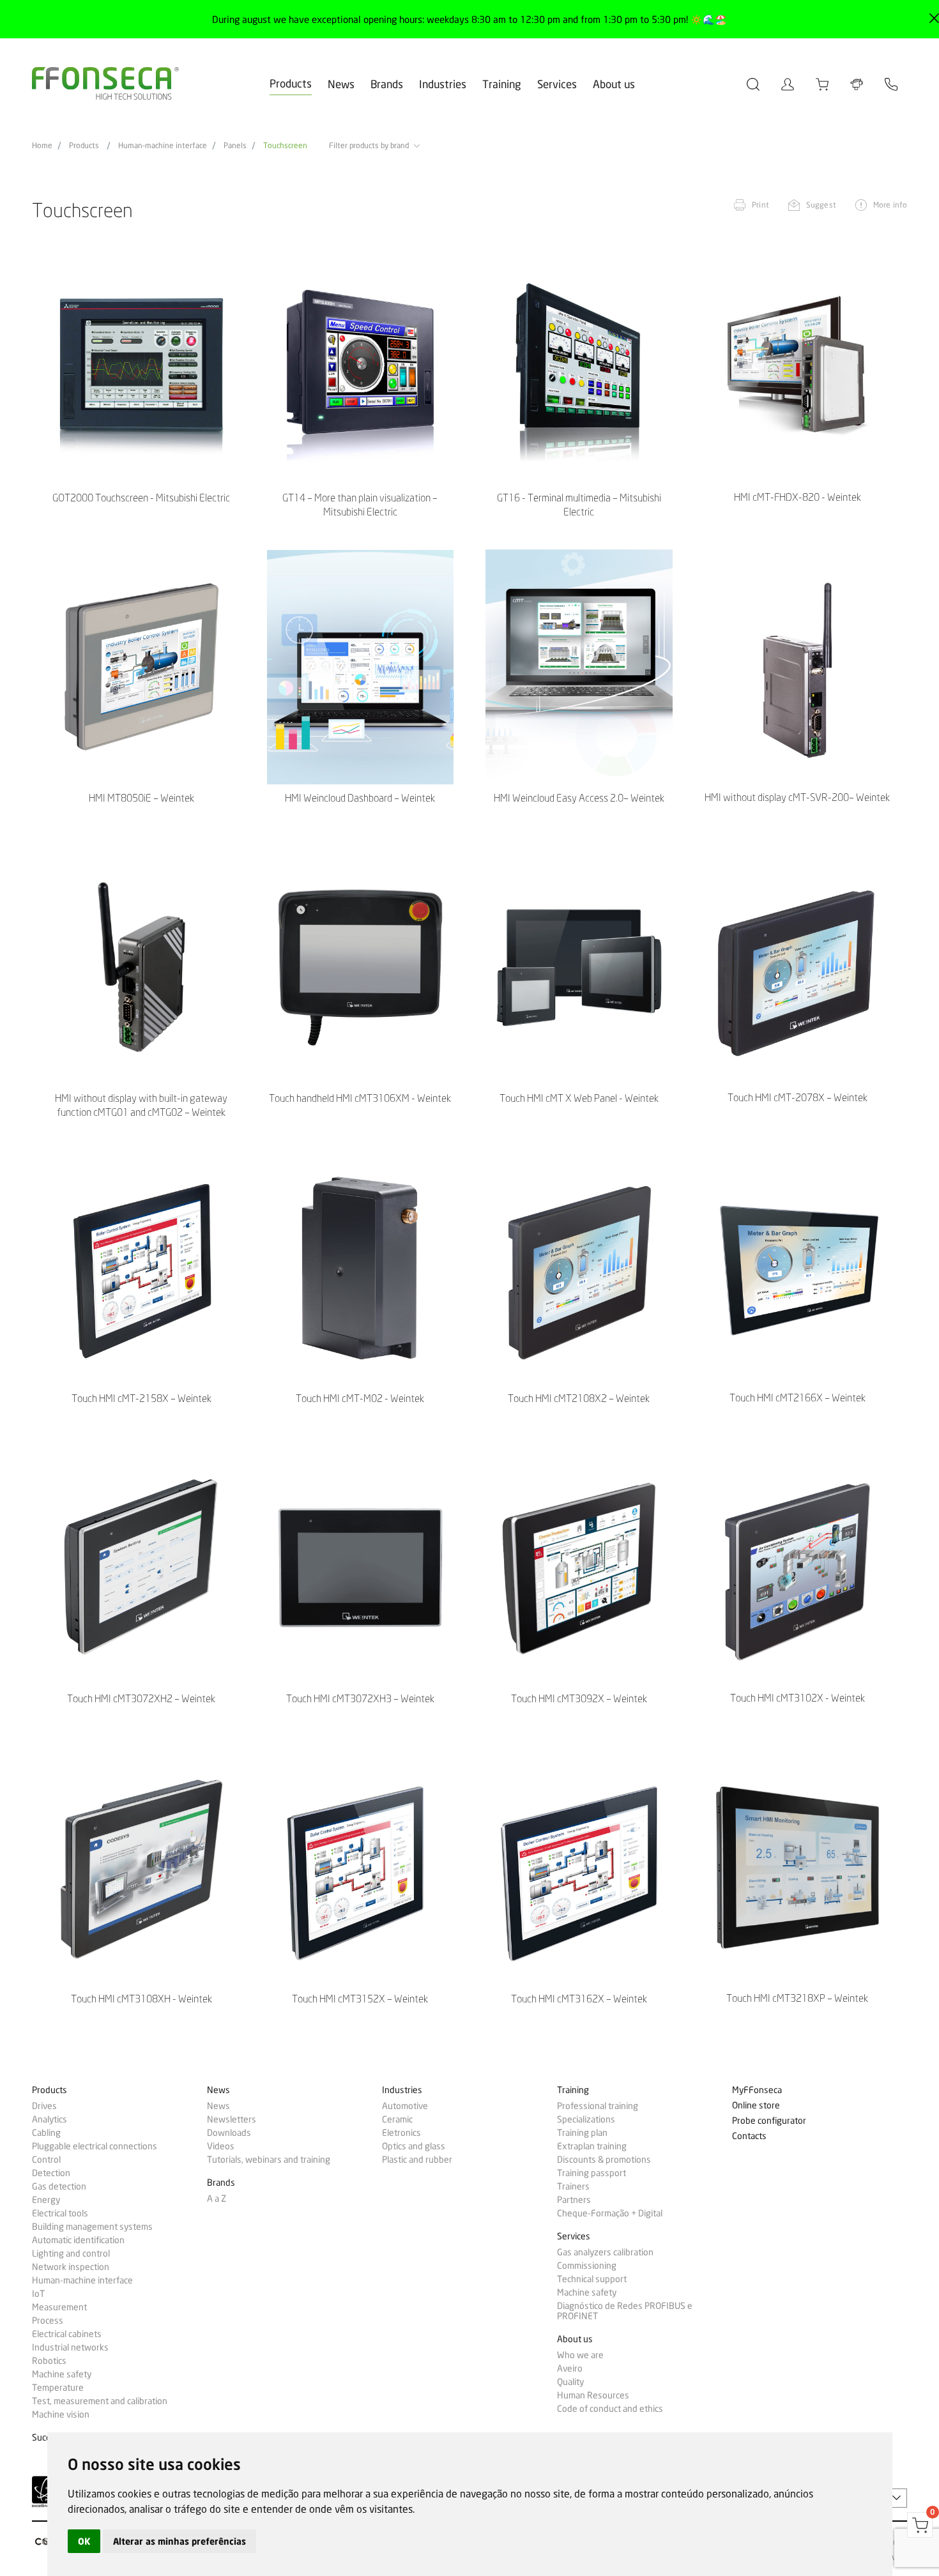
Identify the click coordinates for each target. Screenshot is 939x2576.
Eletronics (401, 2133)
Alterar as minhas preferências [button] (179, 2541)
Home (42, 146)
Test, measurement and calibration (100, 2401)
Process (48, 2321)
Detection (51, 2173)
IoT (38, 2294)
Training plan (582, 2133)
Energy (46, 2200)
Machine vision (61, 2414)
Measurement (59, 2307)
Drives (44, 2106)
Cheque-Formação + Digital (610, 2213)
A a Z (217, 2199)
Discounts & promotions (604, 2160)
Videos (221, 2146)
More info (890, 205)
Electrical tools (60, 2213)
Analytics (50, 2119)
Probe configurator (769, 2121)
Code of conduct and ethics (610, 2409)
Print (760, 205)
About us (614, 84)
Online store (756, 2106)
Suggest (821, 205)
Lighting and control (71, 2253)
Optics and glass (414, 2146)
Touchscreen (285, 146)
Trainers (573, 2186)
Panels (235, 146)
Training (502, 84)
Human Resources (593, 2395)
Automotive (405, 2106)
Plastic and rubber (417, 2160)
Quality (570, 2382)
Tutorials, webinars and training (269, 2160)
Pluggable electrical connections (95, 2146)
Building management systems (92, 2227)
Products (291, 83)
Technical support (592, 2279)
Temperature (58, 2388)
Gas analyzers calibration (605, 2252)
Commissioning (587, 2266)
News (341, 84)
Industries (443, 84)
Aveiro (570, 2368)
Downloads (229, 2133)
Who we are (580, 2355)
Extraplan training (592, 2146)
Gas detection (59, 2186)
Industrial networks (70, 2347)
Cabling (46, 2133)
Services (557, 84)
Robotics (49, 2361)
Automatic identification (78, 2240)
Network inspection (71, 2267)
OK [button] (84, 2541)
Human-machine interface (163, 146)
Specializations (586, 2119)
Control (46, 2160)
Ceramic (397, 2119)
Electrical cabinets (67, 2334)
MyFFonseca (757, 2090)
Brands (387, 84)
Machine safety (62, 2374)
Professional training (598, 2106)
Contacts (749, 2136)
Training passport (592, 2173)
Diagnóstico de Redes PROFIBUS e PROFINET (625, 2311)
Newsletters (232, 2119)
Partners (574, 2200)
